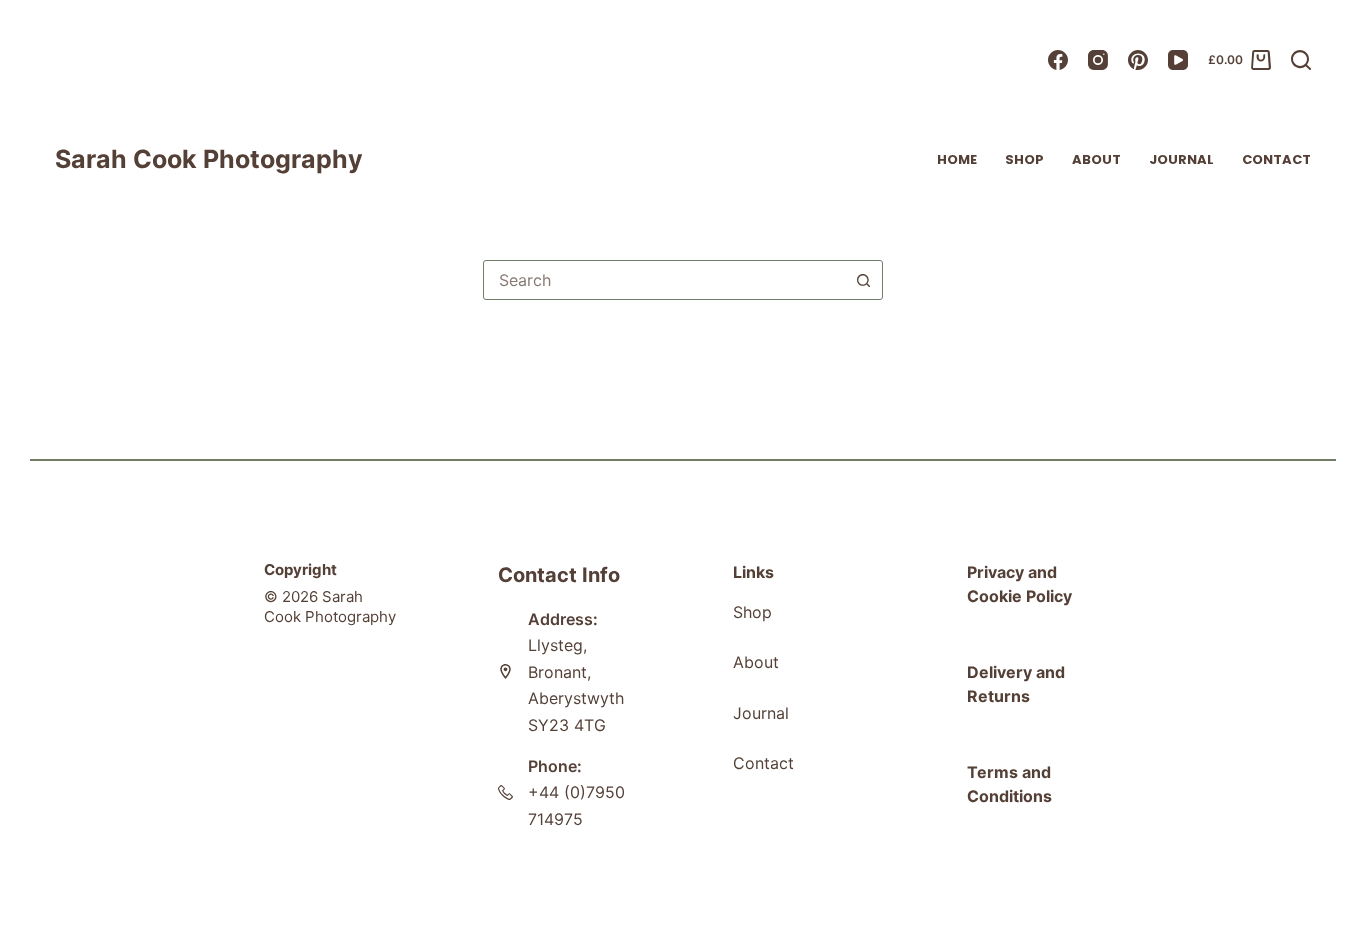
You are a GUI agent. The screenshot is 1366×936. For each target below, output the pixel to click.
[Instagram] (1098, 60)
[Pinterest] (1138, 60)
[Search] (1301, 60)
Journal (761, 713)
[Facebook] (1058, 60)
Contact (1276, 159)
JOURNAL (1181, 159)
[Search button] (863, 280)
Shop (1024, 159)
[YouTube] (1178, 60)
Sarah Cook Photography (209, 159)
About (1096, 159)
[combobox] (664, 280)
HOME (957, 159)
